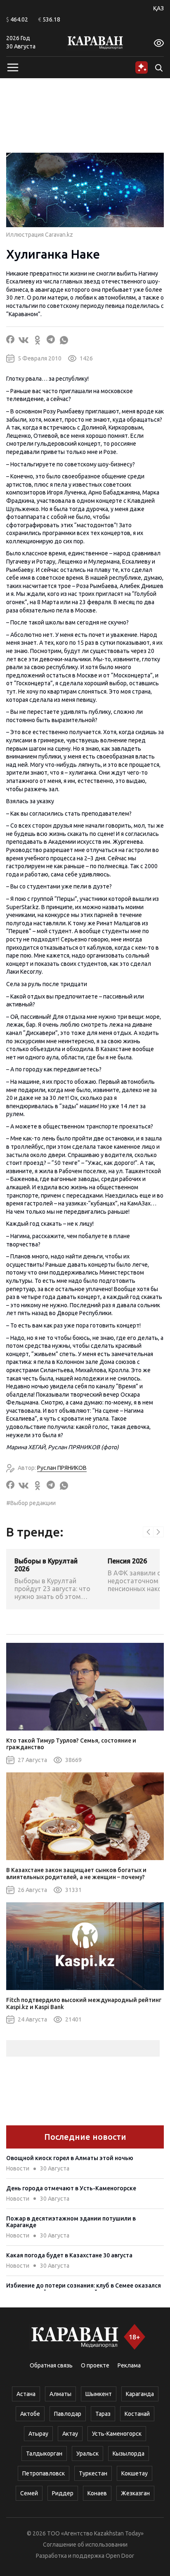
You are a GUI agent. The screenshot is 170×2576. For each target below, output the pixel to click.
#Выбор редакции (31, 1503)
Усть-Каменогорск (117, 2434)
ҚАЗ (158, 8)
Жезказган (135, 2493)
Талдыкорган (44, 2454)
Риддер (63, 2493)
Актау (70, 2434)
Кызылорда (129, 2454)
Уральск (87, 2454)
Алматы (60, 2394)
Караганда (140, 2394)
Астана (26, 2394)
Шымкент (99, 2394)
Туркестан (93, 2473)
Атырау (38, 2434)
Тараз (103, 2414)
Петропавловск (44, 2473)
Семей (29, 2493)
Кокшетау (135, 2473)
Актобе (30, 2414)
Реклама (129, 2365)
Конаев (97, 2493)
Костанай (137, 2414)
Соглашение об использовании (85, 2545)
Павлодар (68, 2414)
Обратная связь (51, 2365)
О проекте (95, 2365)
